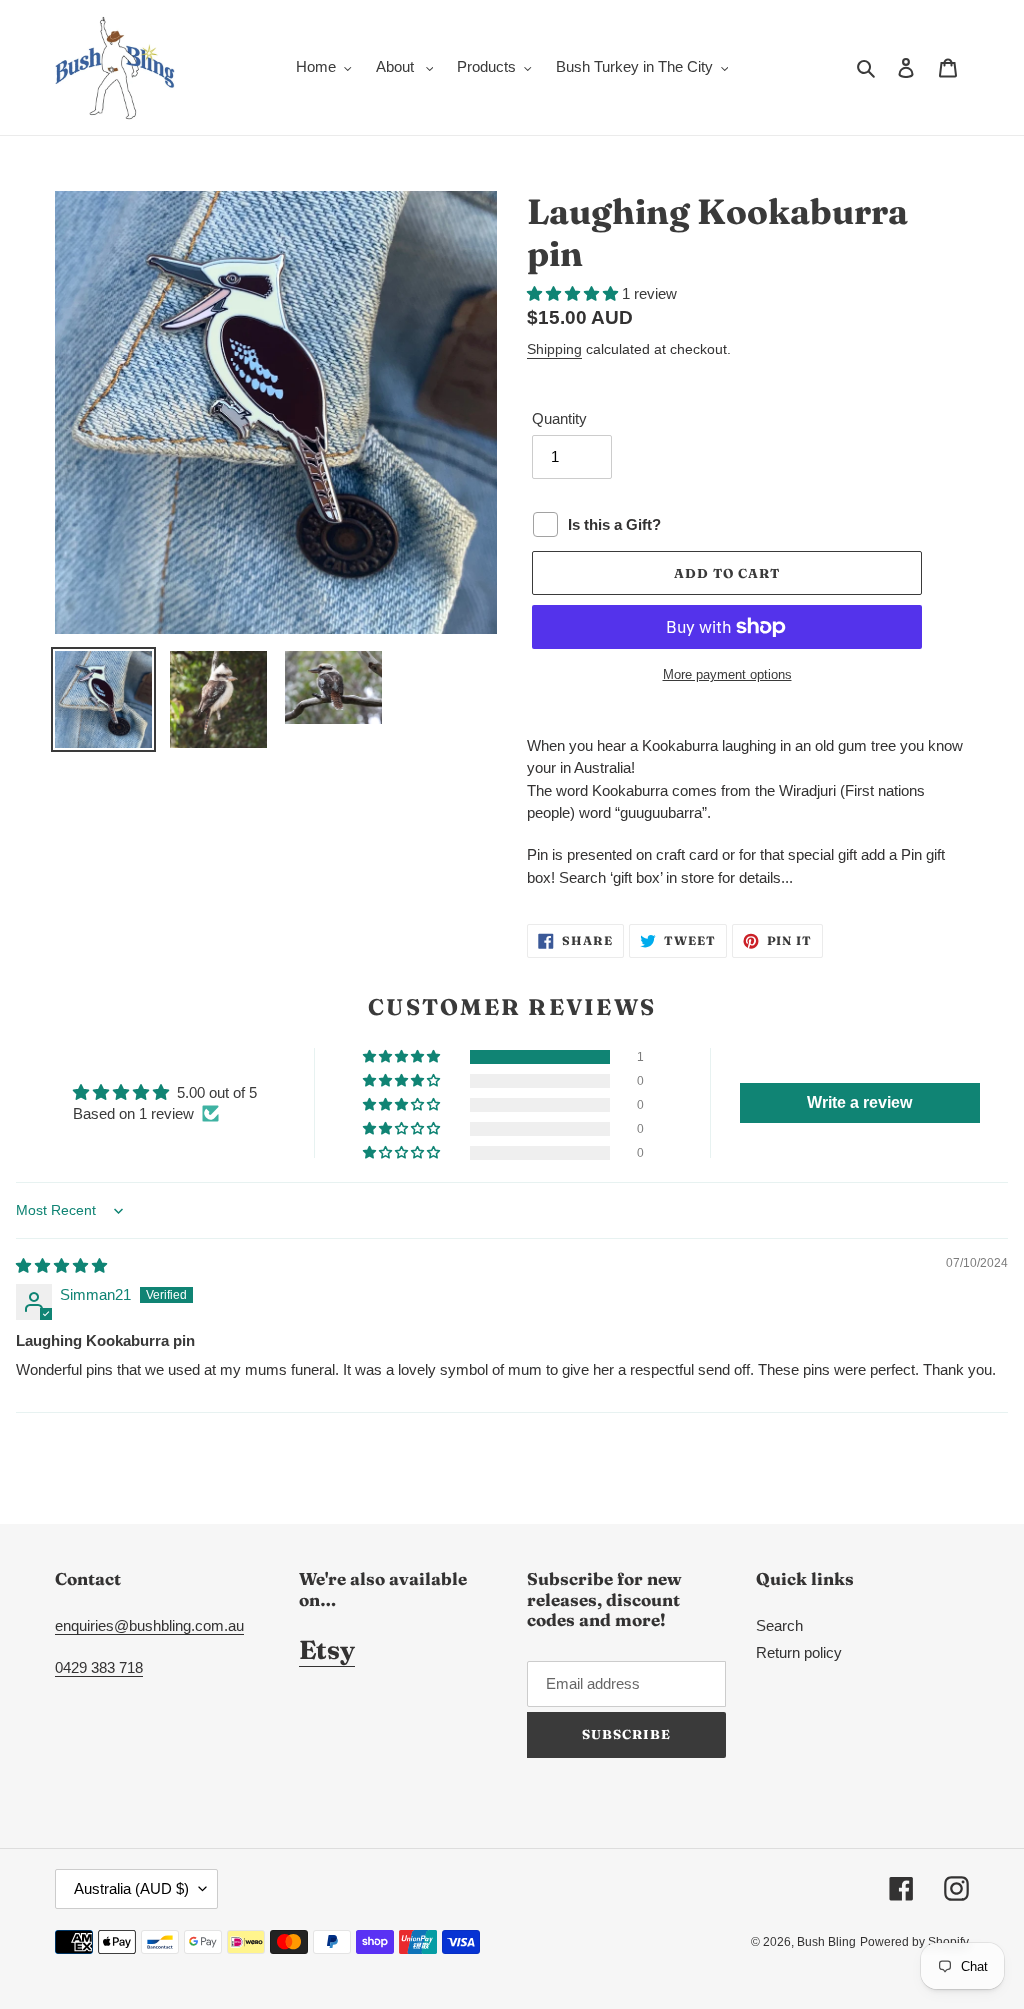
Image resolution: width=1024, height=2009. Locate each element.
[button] (574, 293)
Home (316, 66)
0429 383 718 (99, 1667)
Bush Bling (826, 1942)
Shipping (554, 349)
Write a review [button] (859, 1102)
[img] (61, 1265)
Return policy (799, 1652)
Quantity (559, 418)
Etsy (327, 1650)
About (397, 66)
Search (779, 1625)
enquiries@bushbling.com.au (149, 1625)
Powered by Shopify (914, 1942)
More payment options (727, 674)
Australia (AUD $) (131, 1888)
